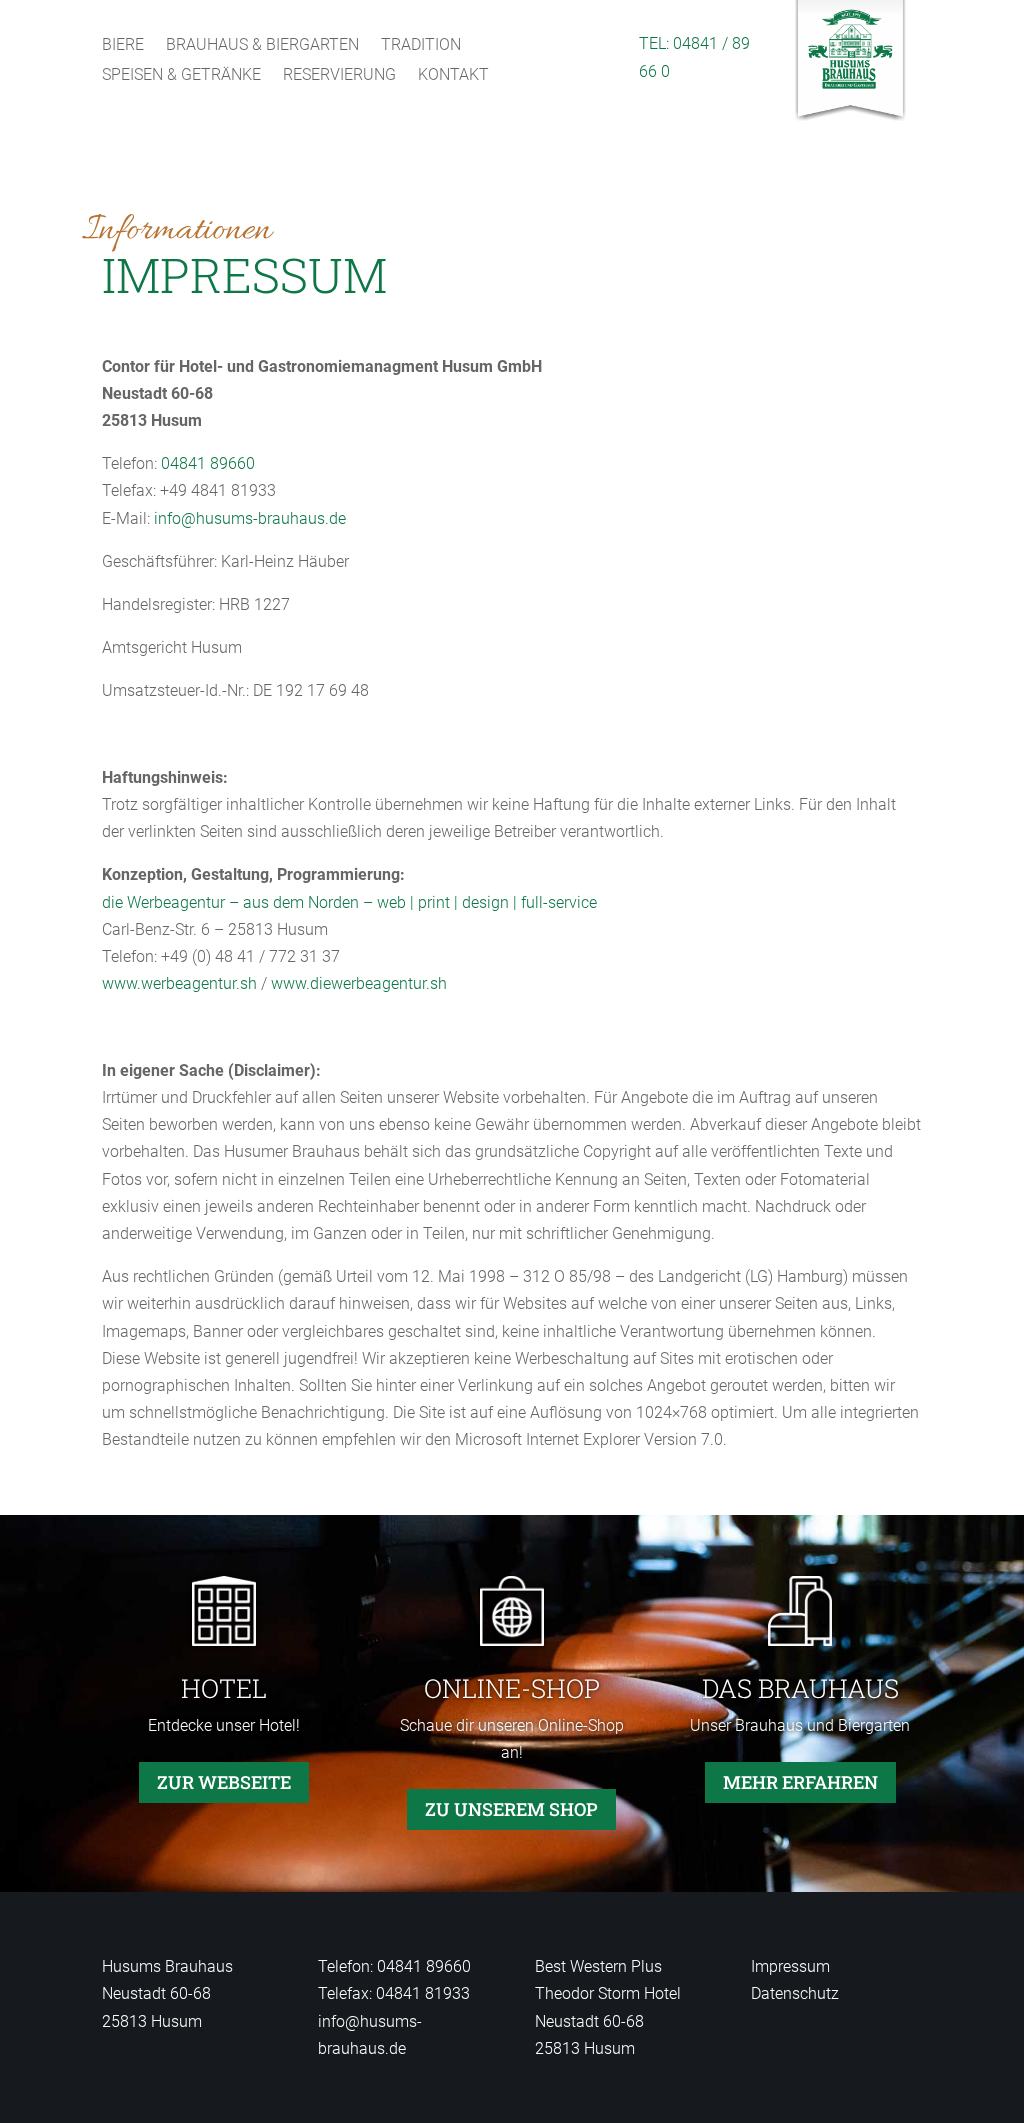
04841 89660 (208, 463)
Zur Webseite (224, 1782)
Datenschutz (795, 1993)
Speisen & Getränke (181, 76)
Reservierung (339, 76)
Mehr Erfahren (800, 1782)
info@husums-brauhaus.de (250, 518)
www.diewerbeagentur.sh (359, 983)
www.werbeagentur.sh (179, 983)
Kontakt (453, 76)
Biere (123, 46)
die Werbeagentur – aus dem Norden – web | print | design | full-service (349, 902)
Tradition (421, 46)
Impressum (790, 1966)
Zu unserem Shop (511, 1809)
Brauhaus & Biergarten (262, 46)
